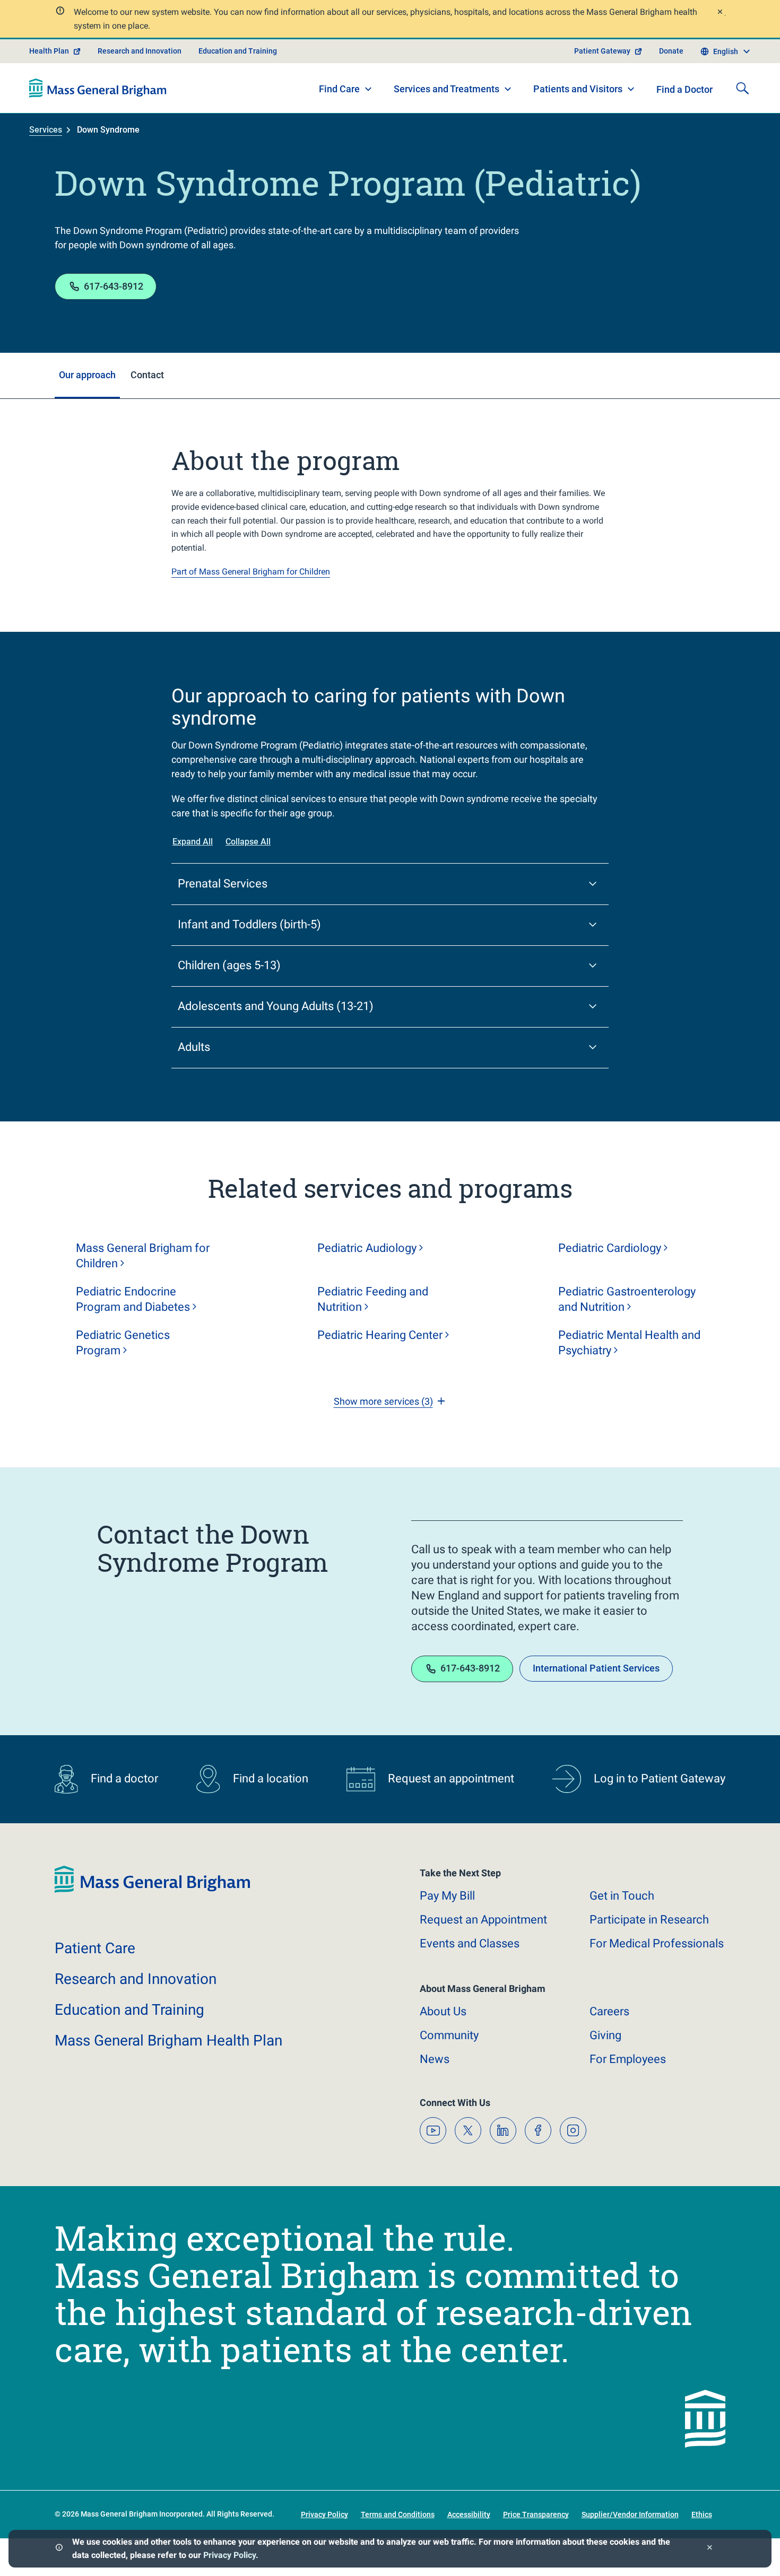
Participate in (649, 1920)
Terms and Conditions (398, 2514)
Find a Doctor (684, 89)
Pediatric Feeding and (373, 1299)
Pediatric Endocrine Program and (133, 1299)
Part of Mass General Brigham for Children (251, 572)
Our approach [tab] (87, 375)
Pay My (447, 1896)
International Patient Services (596, 1668)
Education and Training (238, 51)
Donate (671, 51)
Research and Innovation (140, 51)
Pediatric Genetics (123, 1343)
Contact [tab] (147, 375)
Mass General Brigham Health (168, 2040)
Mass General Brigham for (143, 1256)
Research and (136, 1979)
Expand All (193, 842)
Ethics (702, 2514)
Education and (129, 2010)
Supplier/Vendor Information (630, 2514)
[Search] (742, 88)
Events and (470, 1943)
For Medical (657, 1943)
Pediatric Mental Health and (629, 1343)
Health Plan (49, 51)
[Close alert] (720, 13)
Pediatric (367, 1248)
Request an (483, 1920)
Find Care (339, 89)
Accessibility (469, 2514)
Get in (622, 1896)
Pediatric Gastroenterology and (627, 1299)
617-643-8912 (114, 286)
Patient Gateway (602, 51)
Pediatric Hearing (380, 1335)
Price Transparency (536, 2514)
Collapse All (248, 842)
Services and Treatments (447, 89)
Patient (95, 1948)
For (628, 2059)
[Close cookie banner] (710, 2549)
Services (46, 130)
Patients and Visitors (578, 89)
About (443, 2011)
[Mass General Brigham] (98, 88)
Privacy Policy (229, 2555)
